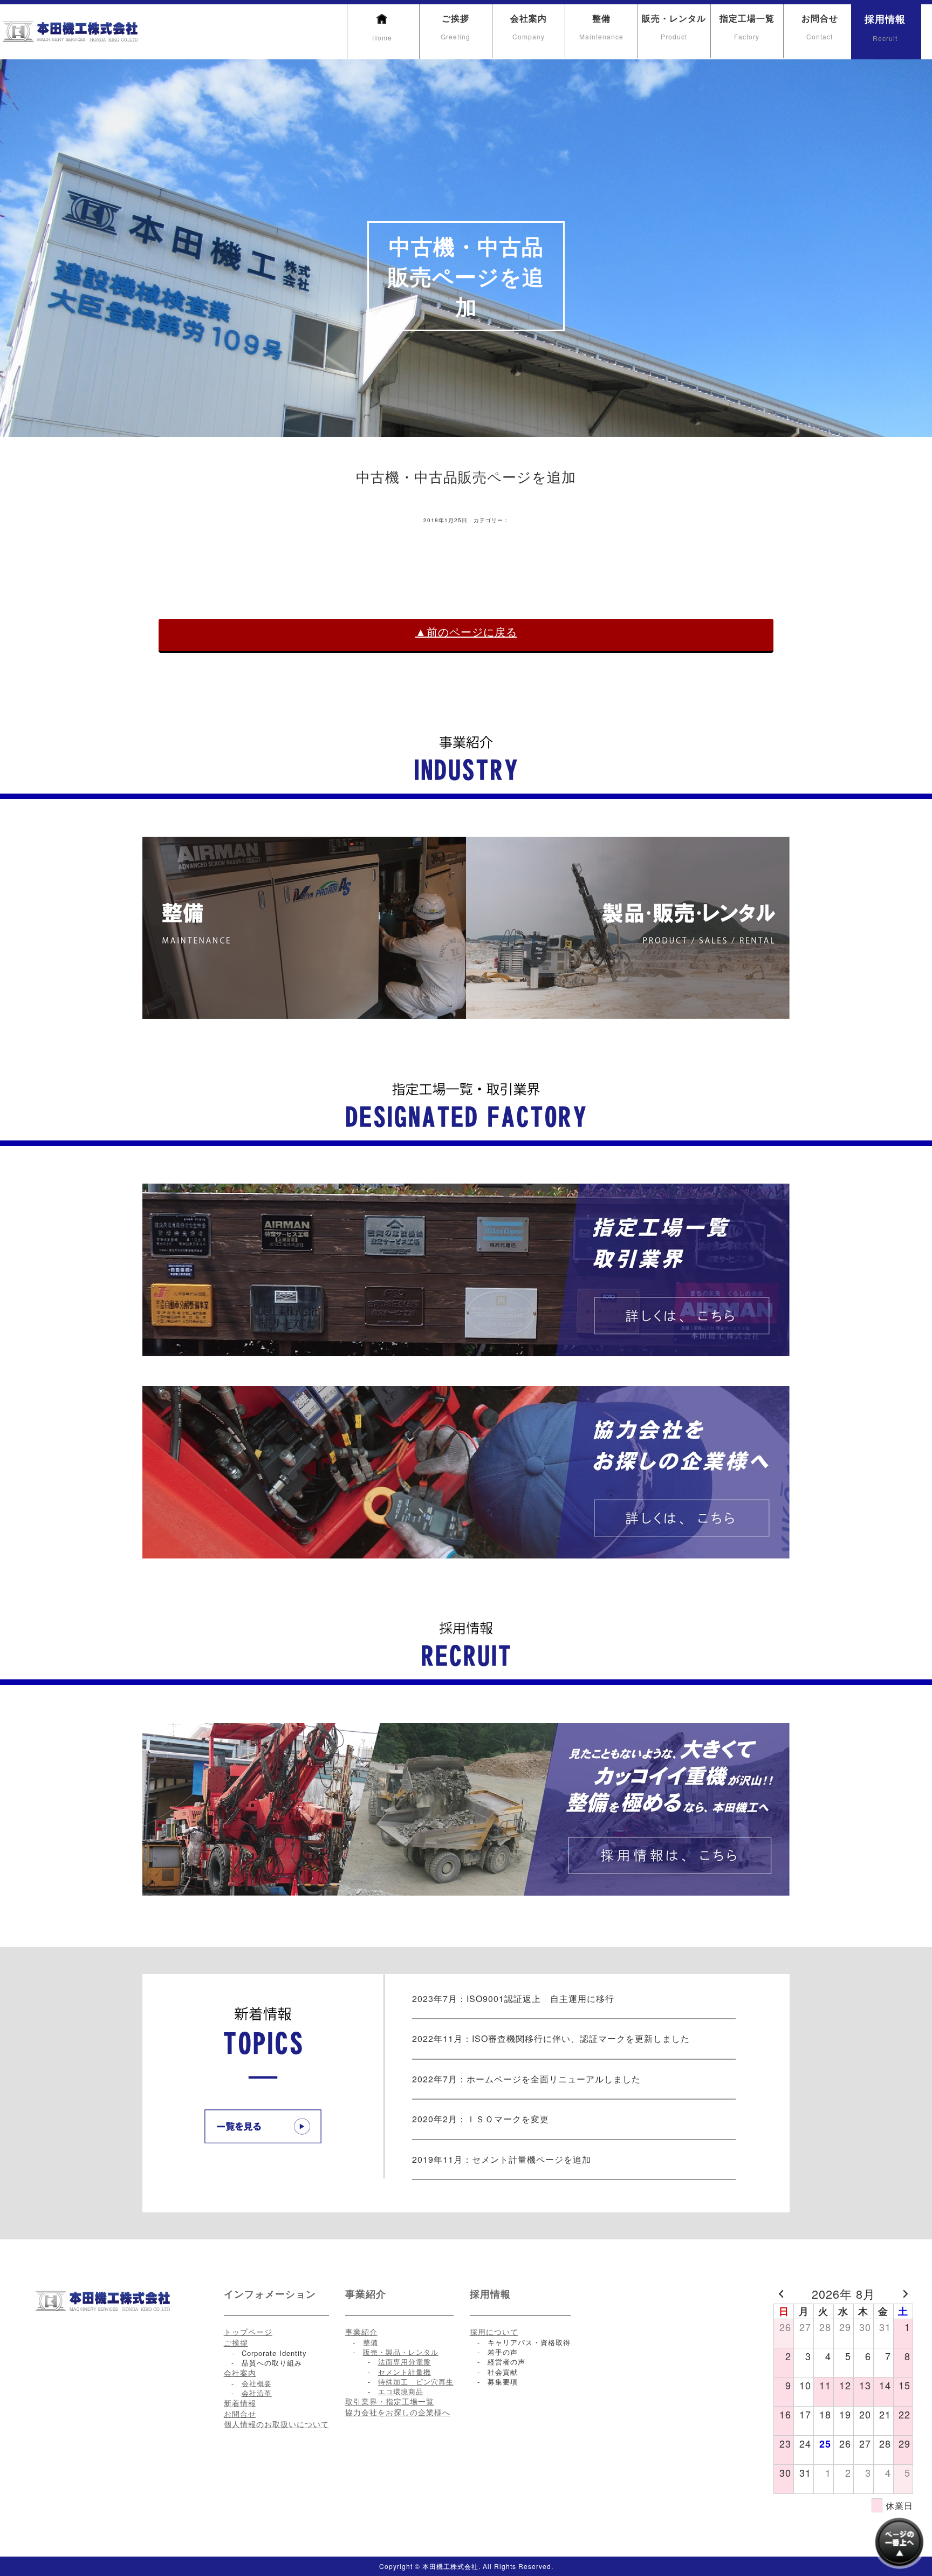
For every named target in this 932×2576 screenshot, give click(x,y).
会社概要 (257, 2383)
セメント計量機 (405, 2372)
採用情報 (885, 27)
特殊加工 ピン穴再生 (416, 2382)
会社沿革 (257, 2393)
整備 (601, 26)
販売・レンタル (674, 26)
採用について (494, 2332)
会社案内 (529, 26)
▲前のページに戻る (466, 632)
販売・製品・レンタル (401, 2352)
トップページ (248, 2332)
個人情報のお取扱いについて (276, 2424)
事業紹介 (361, 2332)
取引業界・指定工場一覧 (390, 2401)
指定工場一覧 (747, 26)
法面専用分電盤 (405, 2362)
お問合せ (820, 26)
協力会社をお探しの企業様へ (398, 2412)
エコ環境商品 (401, 2391)
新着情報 (240, 2403)
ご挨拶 (455, 26)
